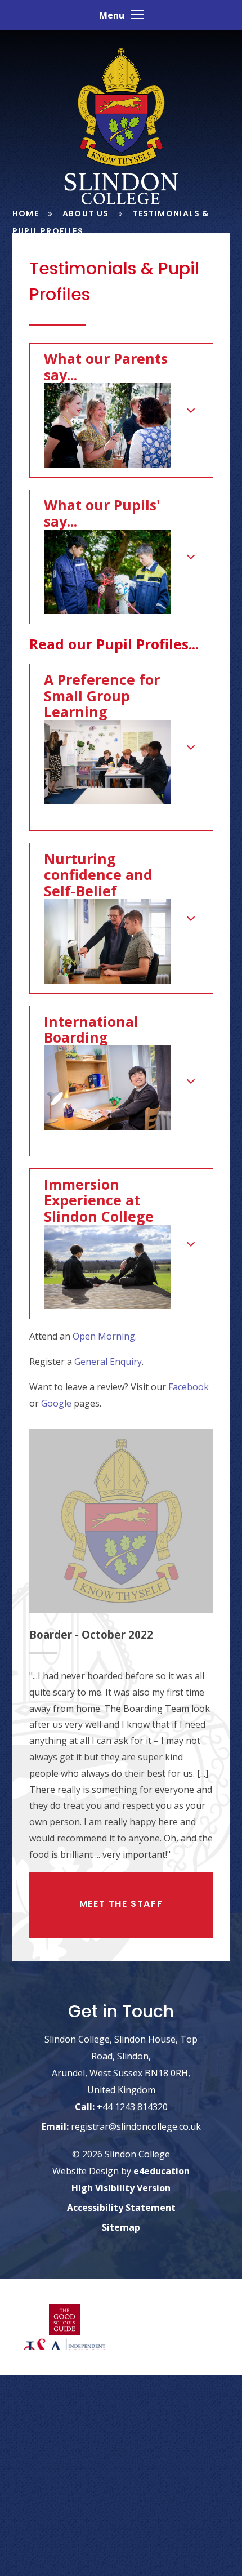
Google (56, 1403)
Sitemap (121, 2227)
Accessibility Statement (121, 2208)
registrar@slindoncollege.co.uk (136, 2126)
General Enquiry (108, 1362)
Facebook (189, 1387)
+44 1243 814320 (132, 2106)
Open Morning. (105, 1336)
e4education (162, 2171)
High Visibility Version (121, 2188)
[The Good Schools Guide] (65, 2321)
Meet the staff (121, 1904)
